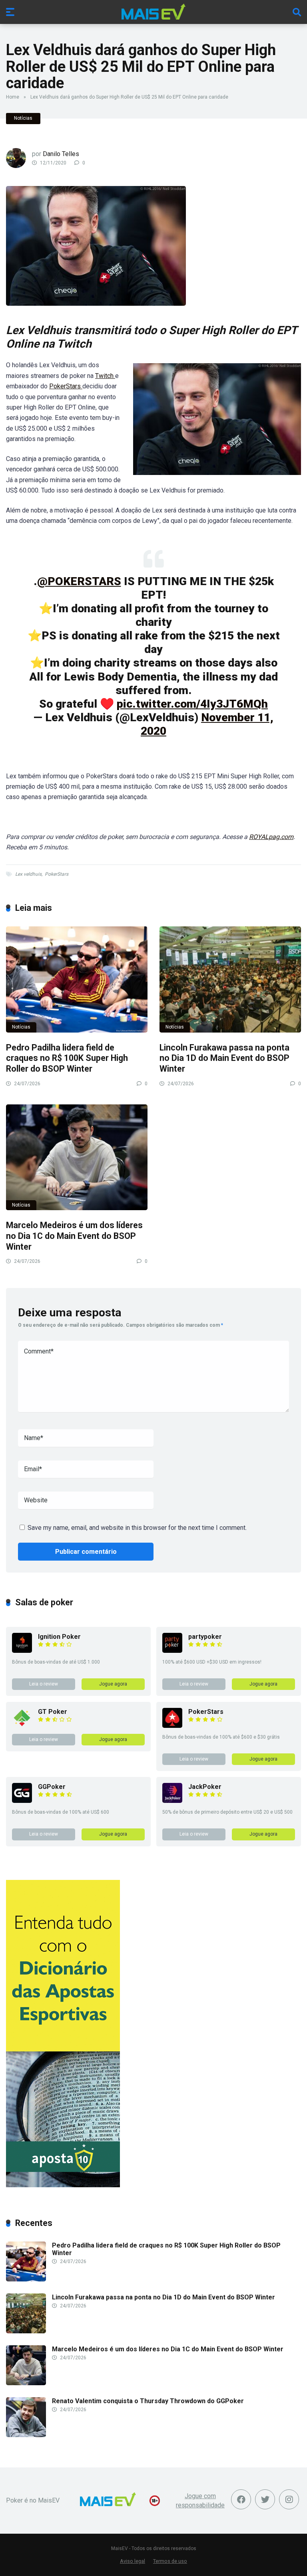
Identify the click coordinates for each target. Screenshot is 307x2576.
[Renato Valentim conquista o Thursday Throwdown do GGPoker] (26, 2435)
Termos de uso (170, 2561)
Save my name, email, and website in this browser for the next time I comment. (137, 1528)
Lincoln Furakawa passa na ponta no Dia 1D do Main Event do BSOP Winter (224, 1058)
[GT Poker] (22, 1726)
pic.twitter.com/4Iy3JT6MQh (192, 704)
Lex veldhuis (28, 874)
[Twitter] (265, 2499)
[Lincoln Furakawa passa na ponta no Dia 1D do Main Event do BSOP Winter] (230, 979)
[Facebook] (241, 2499)
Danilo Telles (61, 154)
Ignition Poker (59, 1637)
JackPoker (205, 1787)
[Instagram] (289, 2499)
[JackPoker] (172, 1801)
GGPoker (52, 1787)
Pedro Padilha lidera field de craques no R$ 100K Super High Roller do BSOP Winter (67, 1058)
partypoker (205, 1637)
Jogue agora (113, 1684)
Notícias (23, 118)
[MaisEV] (153, 12)
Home (13, 97)
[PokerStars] (172, 1726)
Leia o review (44, 1684)
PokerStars (66, 386)
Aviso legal (133, 2561)
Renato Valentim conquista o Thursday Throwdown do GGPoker (148, 2401)
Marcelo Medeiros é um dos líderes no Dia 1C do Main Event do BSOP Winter (74, 1236)
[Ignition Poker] (22, 1651)
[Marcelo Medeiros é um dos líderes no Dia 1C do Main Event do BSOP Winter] (77, 1157)
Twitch (105, 376)
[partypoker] (172, 1651)
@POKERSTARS (79, 581)
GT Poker (53, 1712)
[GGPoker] (22, 1801)
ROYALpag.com (271, 837)
